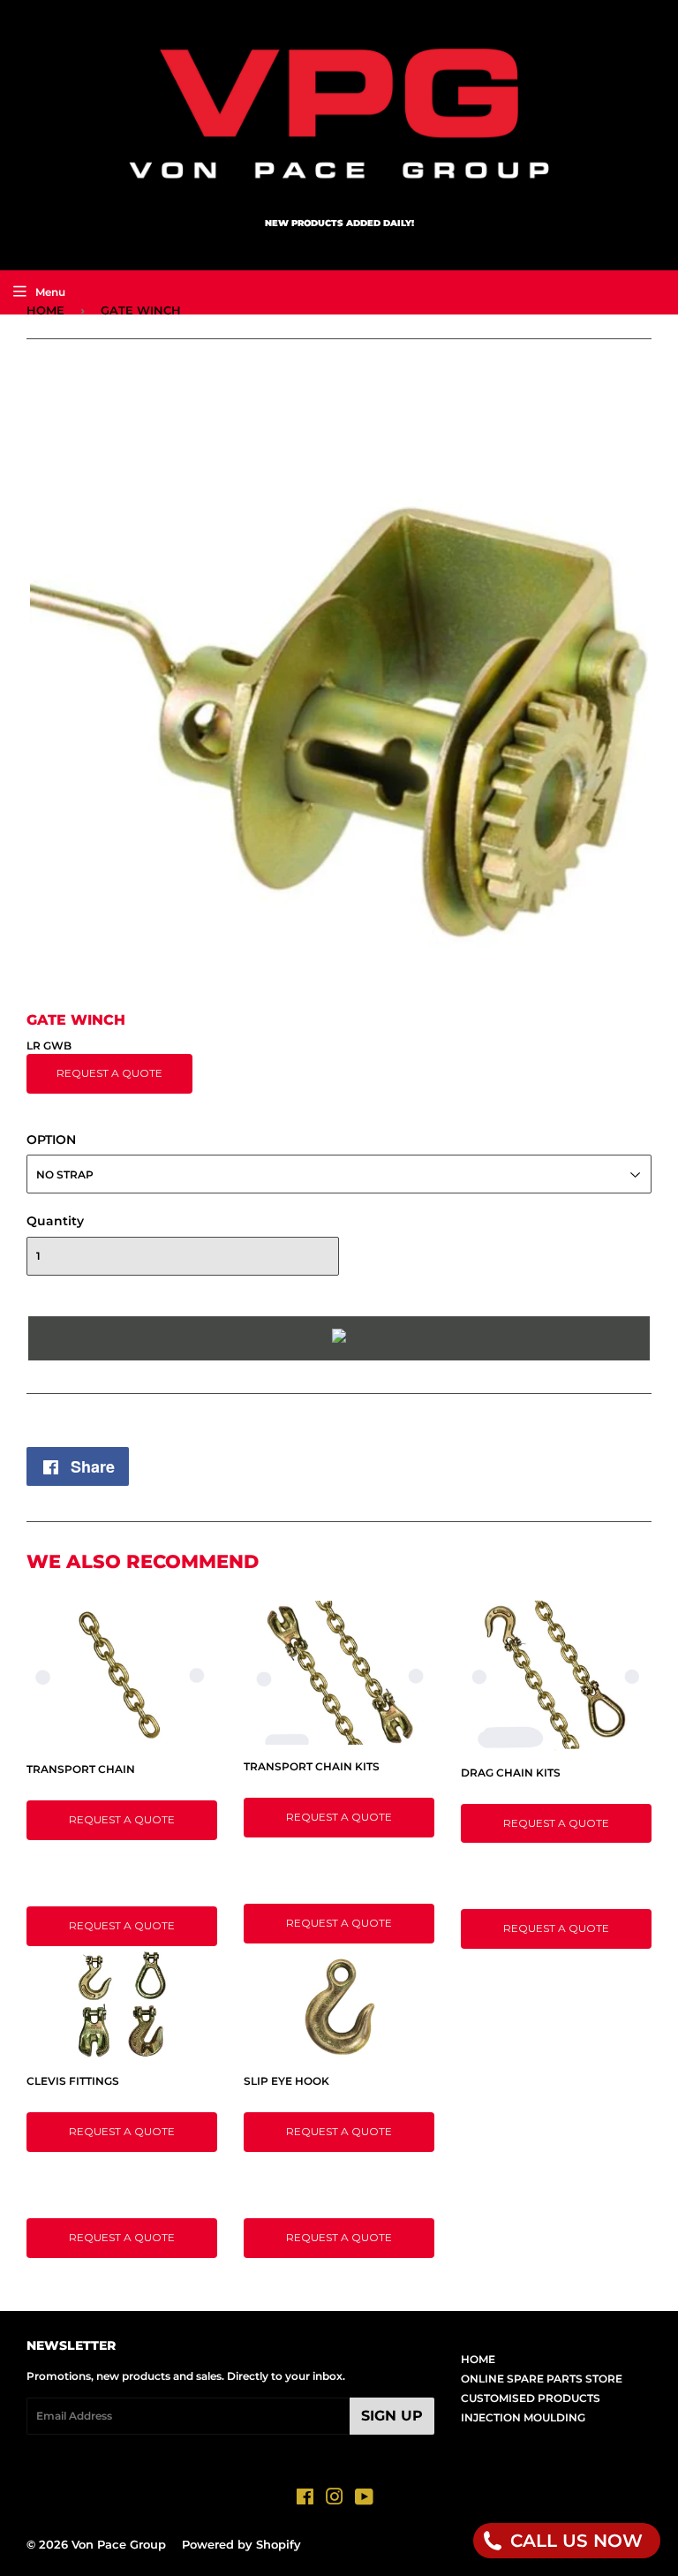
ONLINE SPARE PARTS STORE (542, 2379)
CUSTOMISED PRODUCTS (531, 2398)
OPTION (51, 1140)
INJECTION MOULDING (523, 2417)
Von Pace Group (119, 2544)
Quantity (55, 1221)
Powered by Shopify (241, 2544)
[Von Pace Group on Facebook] (305, 2500)
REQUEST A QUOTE (109, 1073)
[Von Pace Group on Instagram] (335, 2500)
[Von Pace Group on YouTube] (364, 2500)
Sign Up (392, 2416)
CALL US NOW (574, 2541)
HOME (45, 310)
